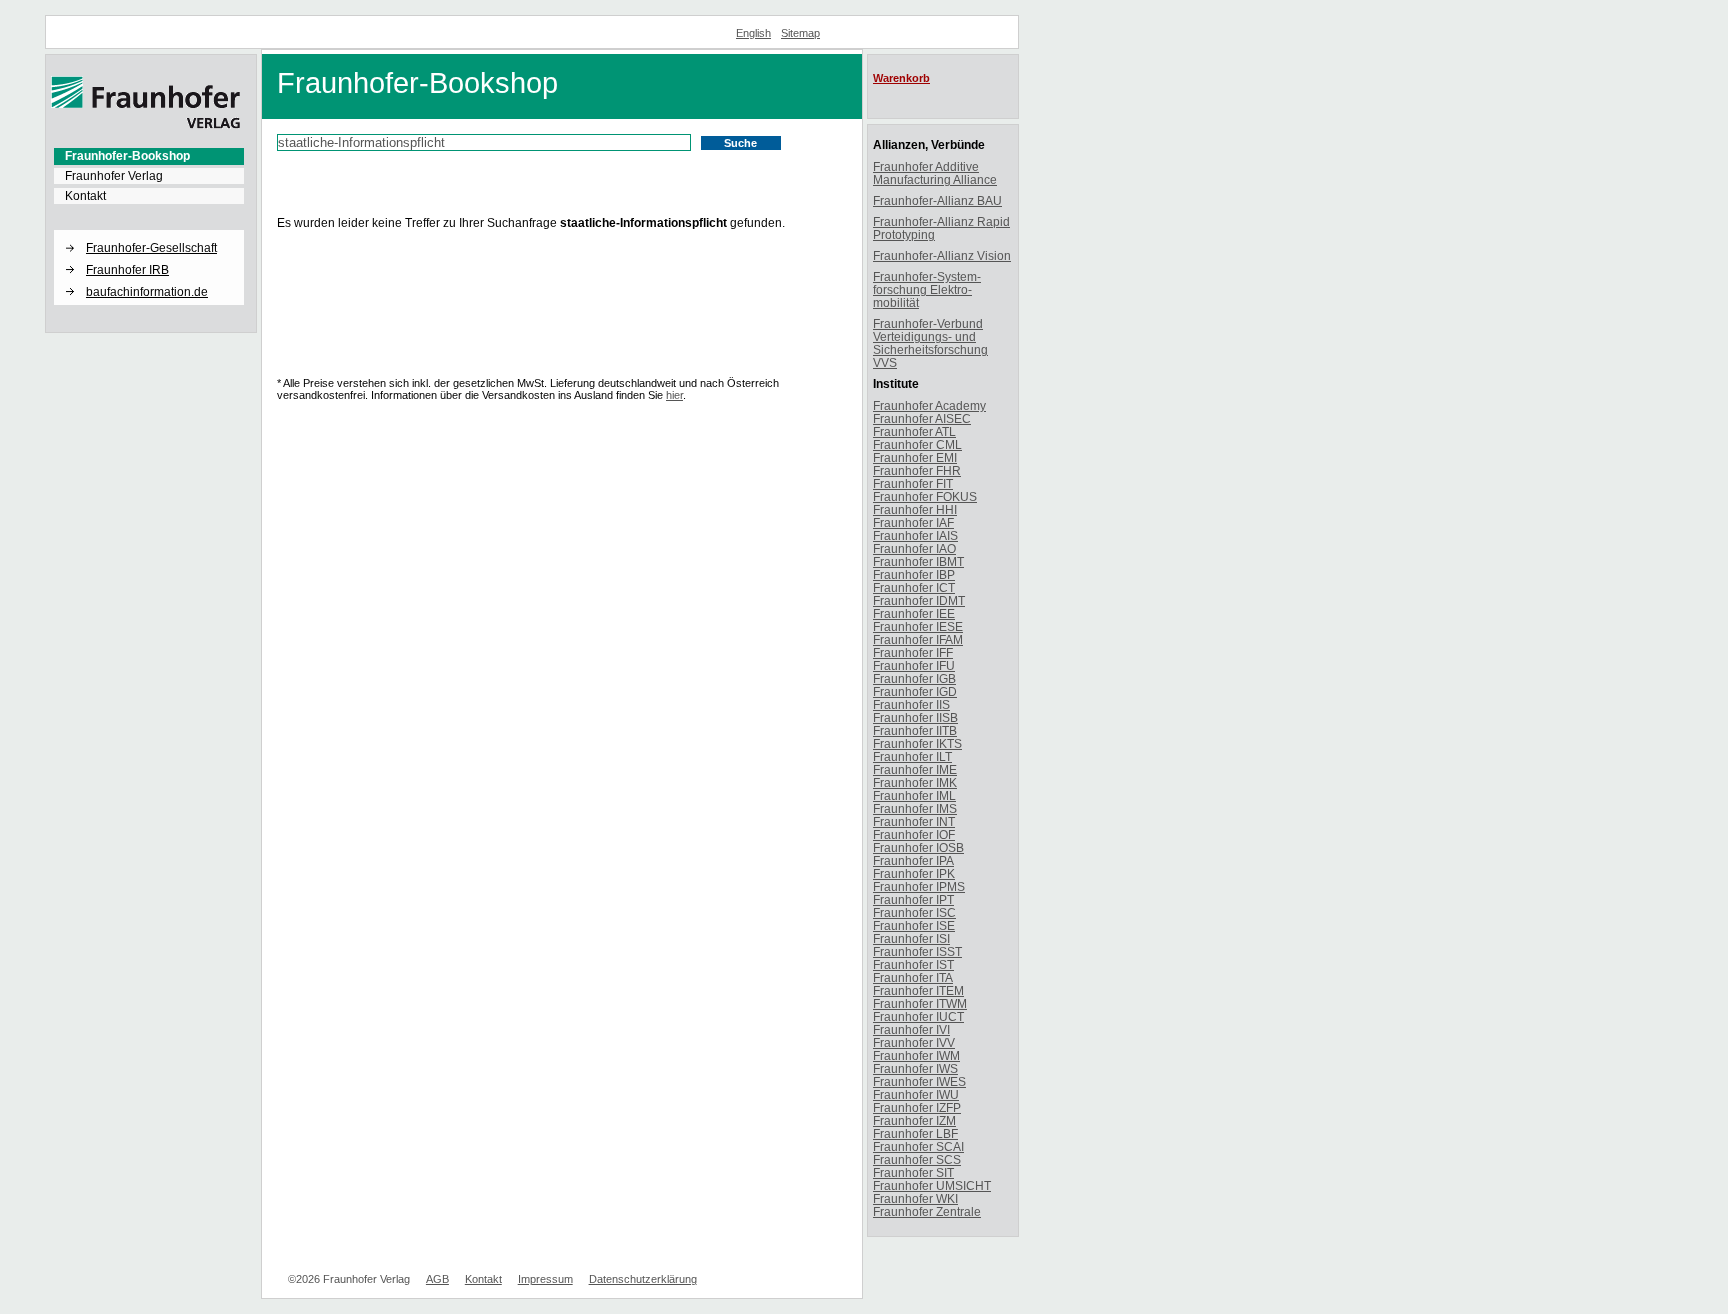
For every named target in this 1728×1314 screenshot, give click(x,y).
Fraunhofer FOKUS (925, 496)
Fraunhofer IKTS (917, 743)
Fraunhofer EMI (915, 457)
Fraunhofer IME (915, 769)
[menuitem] (149, 156)
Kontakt (85, 196)
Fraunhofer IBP (914, 574)
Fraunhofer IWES (919, 1081)
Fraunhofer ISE (914, 925)
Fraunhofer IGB (914, 678)
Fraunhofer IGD (915, 691)
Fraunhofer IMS (915, 808)
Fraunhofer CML (917, 444)
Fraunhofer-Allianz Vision (942, 255)
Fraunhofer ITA (913, 977)
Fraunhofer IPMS (919, 886)
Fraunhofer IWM (916, 1055)
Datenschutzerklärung (643, 1279)
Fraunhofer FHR (917, 470)
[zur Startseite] (146, 125)
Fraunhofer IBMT (918, 561)
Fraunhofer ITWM (920, 1003)
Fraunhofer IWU (916, 1094)
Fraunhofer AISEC (922, 418)
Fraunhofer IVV (914, 1042)
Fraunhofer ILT (912, 756)
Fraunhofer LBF (915, 1133)
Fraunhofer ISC (914, 912)
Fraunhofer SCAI (918, 1146)
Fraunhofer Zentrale (927, 1211)
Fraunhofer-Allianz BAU (937, 200)
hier (674, 395)
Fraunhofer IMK (915, 782)
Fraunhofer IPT (913, 899)
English (753, 33)
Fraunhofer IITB (915, 730)
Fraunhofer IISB (915, 717)
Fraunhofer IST (913, 964)
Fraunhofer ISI (911, 938)
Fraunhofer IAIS (915, 535)
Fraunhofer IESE (918, 626)
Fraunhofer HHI (915, 509)
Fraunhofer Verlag (114, 176)
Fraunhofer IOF (914, 834)
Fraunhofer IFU (914, 665)
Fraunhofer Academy (929, 405)
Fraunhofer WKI (915, 1198)
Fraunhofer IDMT (919, 600)
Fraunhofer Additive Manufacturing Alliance (935, 173)
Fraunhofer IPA (913, 860)
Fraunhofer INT (914, 821)
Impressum (545, 1279)
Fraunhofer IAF (913, 522)
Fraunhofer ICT (914, 587)
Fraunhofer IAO (914, 548)
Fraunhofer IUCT (918, 1016)
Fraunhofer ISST (917, 951)
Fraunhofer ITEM (918, 990)
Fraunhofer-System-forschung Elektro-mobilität (927, 289)
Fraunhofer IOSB (918, 847)
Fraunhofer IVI (911, 1029)
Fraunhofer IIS (911, 704)
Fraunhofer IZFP (917, 1107)
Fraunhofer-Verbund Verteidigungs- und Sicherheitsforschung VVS (930, 343)
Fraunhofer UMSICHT (932, 1185)
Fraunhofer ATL (914, 431)
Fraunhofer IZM (914, 1120)
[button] (149, 231)
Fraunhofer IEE (914, 613)
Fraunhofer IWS (915, 1068)
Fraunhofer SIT (913, 1172)
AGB (437, 1279)
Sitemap (800, 33)
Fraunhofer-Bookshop (127, 156)
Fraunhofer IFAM (918, 639)
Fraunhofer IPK (914, 873)
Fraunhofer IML (914, 795)
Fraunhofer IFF (913, 652)
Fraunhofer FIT (913, 483)
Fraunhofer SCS (917, 1159)
